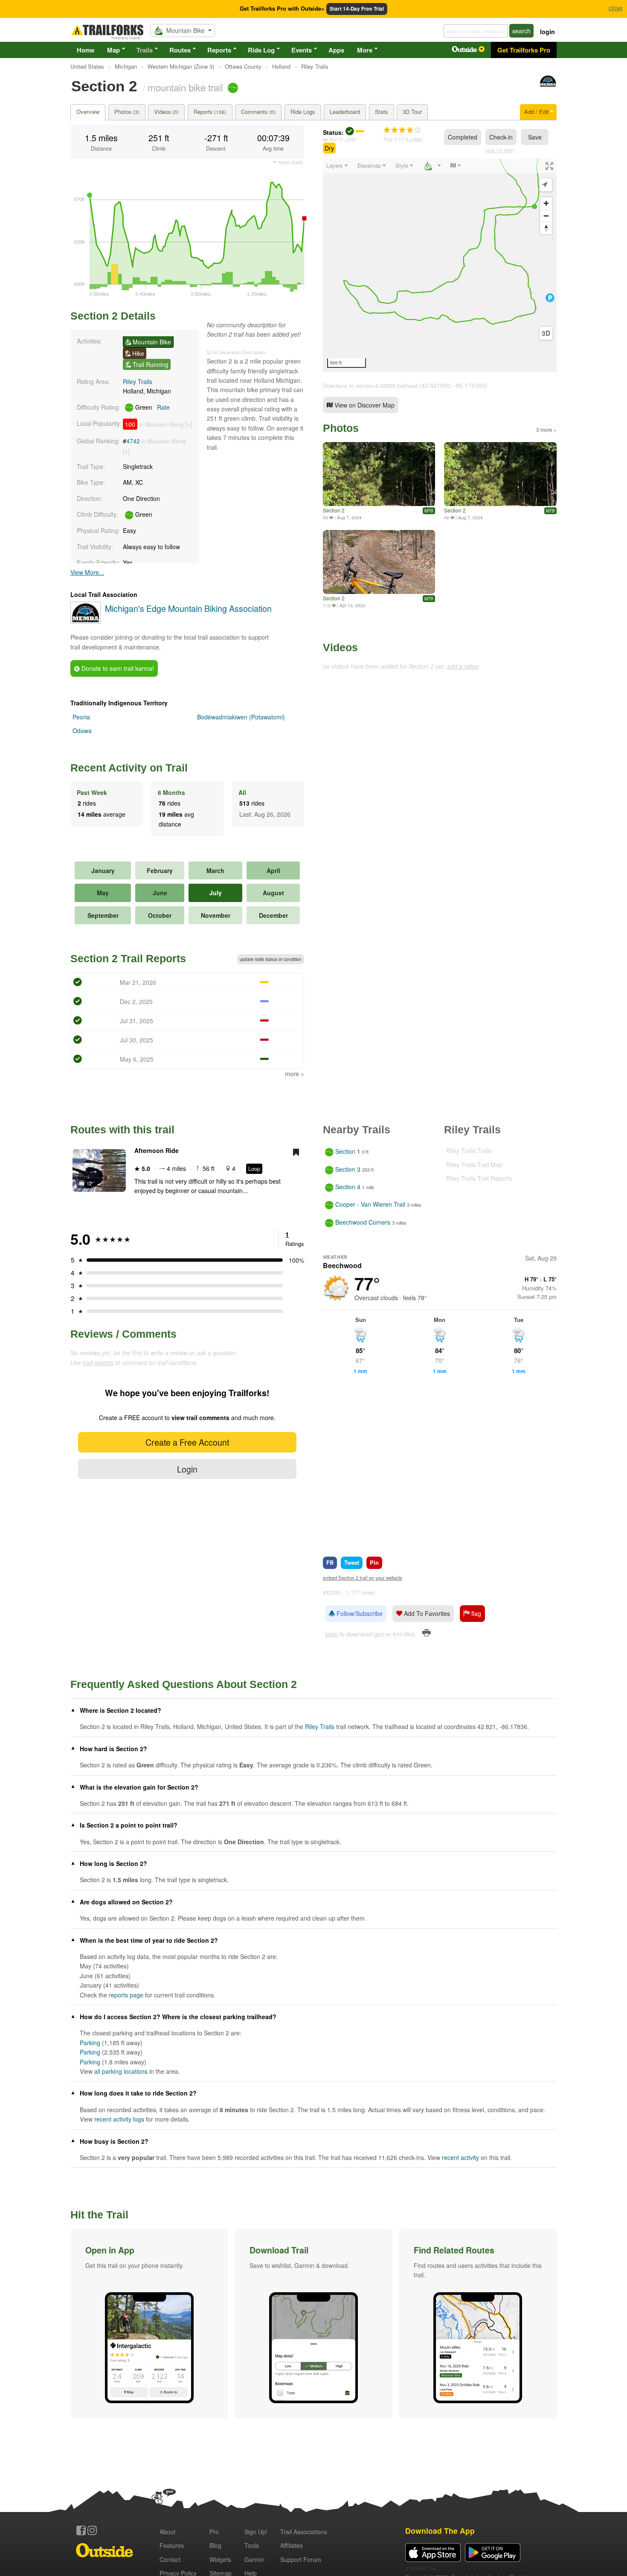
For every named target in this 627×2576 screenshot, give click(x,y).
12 (89, 1183)
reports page (126, 1995)
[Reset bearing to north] (546, 228)
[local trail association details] (86, 621)
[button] (149, 2323)
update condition (271, 959)
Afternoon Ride (157, 1150)
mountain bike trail (185, 87)
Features (172, 2545)
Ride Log (261, 50)
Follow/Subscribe (359, 1613)
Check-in (501, 137)
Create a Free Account (187, 1442)
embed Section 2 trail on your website (363, 1578)
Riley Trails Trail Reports (479, 1178)
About (167, 2532)
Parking (90, 2043)
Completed (463, 137)
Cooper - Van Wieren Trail (370, 1205)
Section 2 (334, 510)
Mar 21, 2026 (343, 139)
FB (330, 1562)
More (365, 50)
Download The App (440, 2531)
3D (546, 333)
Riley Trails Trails (469, 1150)
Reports (219, 50)
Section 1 (348, 1152)
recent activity (460, 2157)
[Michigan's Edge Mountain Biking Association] (548, 85)
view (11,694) (499, 150)
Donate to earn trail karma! (117, 668)
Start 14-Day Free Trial (357, 9)
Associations (304, 2532)
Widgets (220, 2559)
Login (187, 1469)
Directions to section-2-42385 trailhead (370, 386)
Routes (180, 50)
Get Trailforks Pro (524, 50)
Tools (252, 2545)
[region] (440, 265)
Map (113, 50)
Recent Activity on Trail (129, 768)
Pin (374, 1562)
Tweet (352, 1562)
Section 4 (348, 1187)
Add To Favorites (426, 1613)
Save (535, 137)
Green (152, 407)
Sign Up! (256, 2532)
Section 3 (348, 1169)
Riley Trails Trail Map (474, 1164)
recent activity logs (119, 2119)
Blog (215, 2545)
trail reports (98, 1362)
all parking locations (121, 2071)
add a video (463, 666)
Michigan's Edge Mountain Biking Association (188, 608)
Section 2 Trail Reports (128, 958)
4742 (133, 441)
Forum (301, 2559)
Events (302, 50)
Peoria (81, 717)
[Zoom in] (546, 203)
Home (86, 50)
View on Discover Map (364, 405)
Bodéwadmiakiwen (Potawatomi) (241, 717)
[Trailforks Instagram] (92, 2530)
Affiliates (292, 2545)
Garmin (254, 2559)
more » (295, 1074)
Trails (145, 50)
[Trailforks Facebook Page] (81, 2530)
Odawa (82, 731)
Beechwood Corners (363, 1222)
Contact (170, 2559)
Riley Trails (138, 381)
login (547, 32)
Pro (214, 2532)
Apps (336, 50)
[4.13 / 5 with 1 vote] (402, 130)
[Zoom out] (546, 216)
